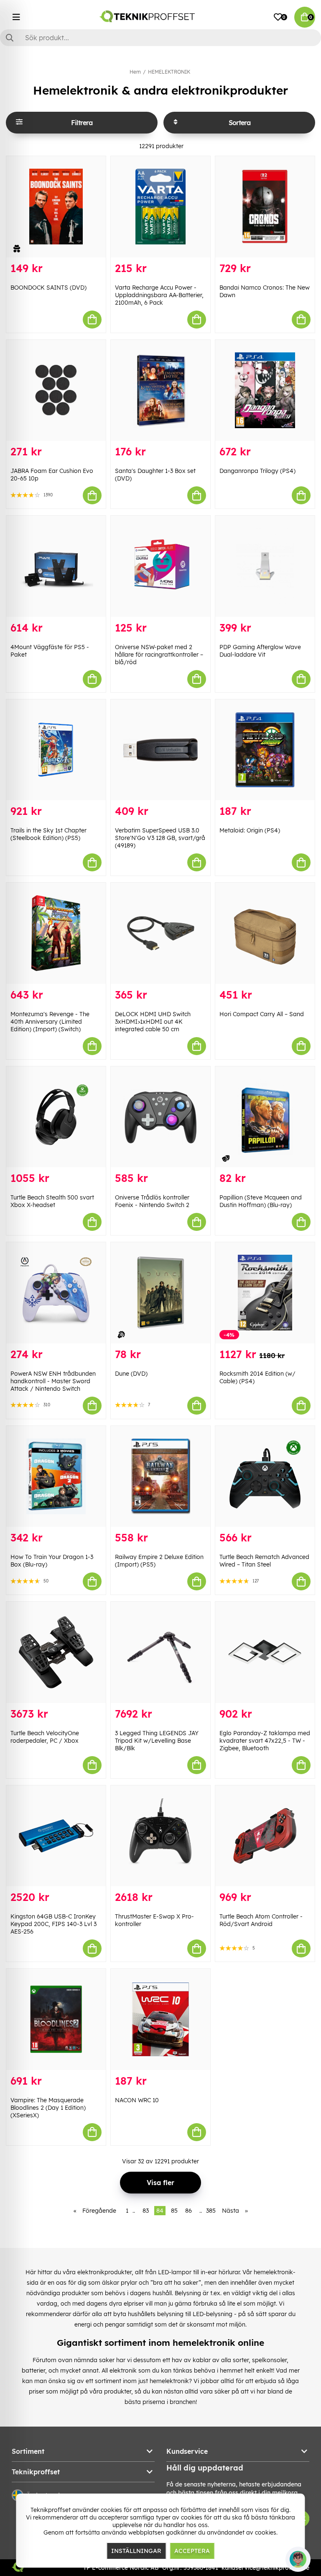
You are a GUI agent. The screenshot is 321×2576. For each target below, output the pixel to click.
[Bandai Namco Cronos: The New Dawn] (265, 207)
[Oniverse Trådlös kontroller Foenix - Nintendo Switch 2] (160, 1117)
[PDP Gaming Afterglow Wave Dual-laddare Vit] (265, 566)
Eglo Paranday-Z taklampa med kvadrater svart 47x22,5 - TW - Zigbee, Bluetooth (265, 1741)
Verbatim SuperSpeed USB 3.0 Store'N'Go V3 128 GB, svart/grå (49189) (160, 838)
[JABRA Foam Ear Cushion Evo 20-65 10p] (56, 390)
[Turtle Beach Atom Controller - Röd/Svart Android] (265, 1836)
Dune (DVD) (131, 1374)
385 (211, 2211)
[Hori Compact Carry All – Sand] (265, 933)
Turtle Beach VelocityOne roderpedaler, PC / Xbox (45, 1737)
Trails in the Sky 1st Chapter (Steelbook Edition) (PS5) (48, 834)
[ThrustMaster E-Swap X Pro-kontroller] (160, 1836)
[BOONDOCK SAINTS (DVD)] (56, 207)
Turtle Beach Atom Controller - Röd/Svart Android (261, 1920)
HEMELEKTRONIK (169, 72)
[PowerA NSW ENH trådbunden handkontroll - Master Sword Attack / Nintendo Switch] (56, 1293)
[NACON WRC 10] (160, 2019)
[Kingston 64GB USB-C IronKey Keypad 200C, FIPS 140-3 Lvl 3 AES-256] (56, 1836)
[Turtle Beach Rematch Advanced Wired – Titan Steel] (265, 1477)
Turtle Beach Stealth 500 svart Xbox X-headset (52, 1201)
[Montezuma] (56, 933)
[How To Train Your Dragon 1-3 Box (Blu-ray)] (56, 1477)
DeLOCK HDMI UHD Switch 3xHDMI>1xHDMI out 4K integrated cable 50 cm (153, 1022)
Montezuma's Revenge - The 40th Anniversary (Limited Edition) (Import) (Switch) (50, 1022)
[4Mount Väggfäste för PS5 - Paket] (56, 566)
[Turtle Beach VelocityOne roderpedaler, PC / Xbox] (56, 1652)
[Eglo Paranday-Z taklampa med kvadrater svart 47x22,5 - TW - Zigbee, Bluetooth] (265, 1652)
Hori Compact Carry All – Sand (262, 1014)
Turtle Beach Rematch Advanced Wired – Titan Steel (264, 1561)
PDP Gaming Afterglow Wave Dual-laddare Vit (260, 651)
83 (146, 2211)
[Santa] (160, 390)
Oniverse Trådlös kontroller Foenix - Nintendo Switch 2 (152, 1201)
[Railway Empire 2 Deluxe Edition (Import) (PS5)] (160, 1477)
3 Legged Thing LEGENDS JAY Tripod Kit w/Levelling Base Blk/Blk (157, 1741)
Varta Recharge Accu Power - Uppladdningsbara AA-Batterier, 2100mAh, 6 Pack (159, 295)
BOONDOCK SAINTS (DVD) (48, 288)
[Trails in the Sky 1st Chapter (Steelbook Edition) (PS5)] (56, 750)
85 (174, 2211)
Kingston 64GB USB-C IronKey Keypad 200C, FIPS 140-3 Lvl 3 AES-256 (53, 1924)
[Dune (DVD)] (160, 1293)
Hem (135, 72)
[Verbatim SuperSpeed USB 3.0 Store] (160, 750)
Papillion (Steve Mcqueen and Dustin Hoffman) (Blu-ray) (261, 1201)
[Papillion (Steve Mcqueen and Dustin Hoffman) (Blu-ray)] (265, 1117)
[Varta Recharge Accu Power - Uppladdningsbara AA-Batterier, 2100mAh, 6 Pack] (160, 207)
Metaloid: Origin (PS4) (250, 830)
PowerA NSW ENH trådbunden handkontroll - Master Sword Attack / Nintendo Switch (53, 1381)
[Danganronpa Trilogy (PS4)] (265, 390)
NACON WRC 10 (137, 2100)
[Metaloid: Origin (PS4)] (265, 750)
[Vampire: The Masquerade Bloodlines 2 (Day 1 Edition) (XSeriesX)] (56, 2019)
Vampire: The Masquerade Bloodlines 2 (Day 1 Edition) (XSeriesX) (48, 2108)
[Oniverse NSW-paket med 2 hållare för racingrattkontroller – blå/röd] (160, 566)
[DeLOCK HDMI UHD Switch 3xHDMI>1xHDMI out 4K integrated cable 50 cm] (160, 933)
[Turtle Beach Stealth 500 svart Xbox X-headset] (56, 1117)
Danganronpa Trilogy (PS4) (257, 471)
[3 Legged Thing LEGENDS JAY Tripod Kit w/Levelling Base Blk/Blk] (160, 1652)
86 (189, 2211)
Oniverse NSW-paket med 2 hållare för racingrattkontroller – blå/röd (159, 655)
